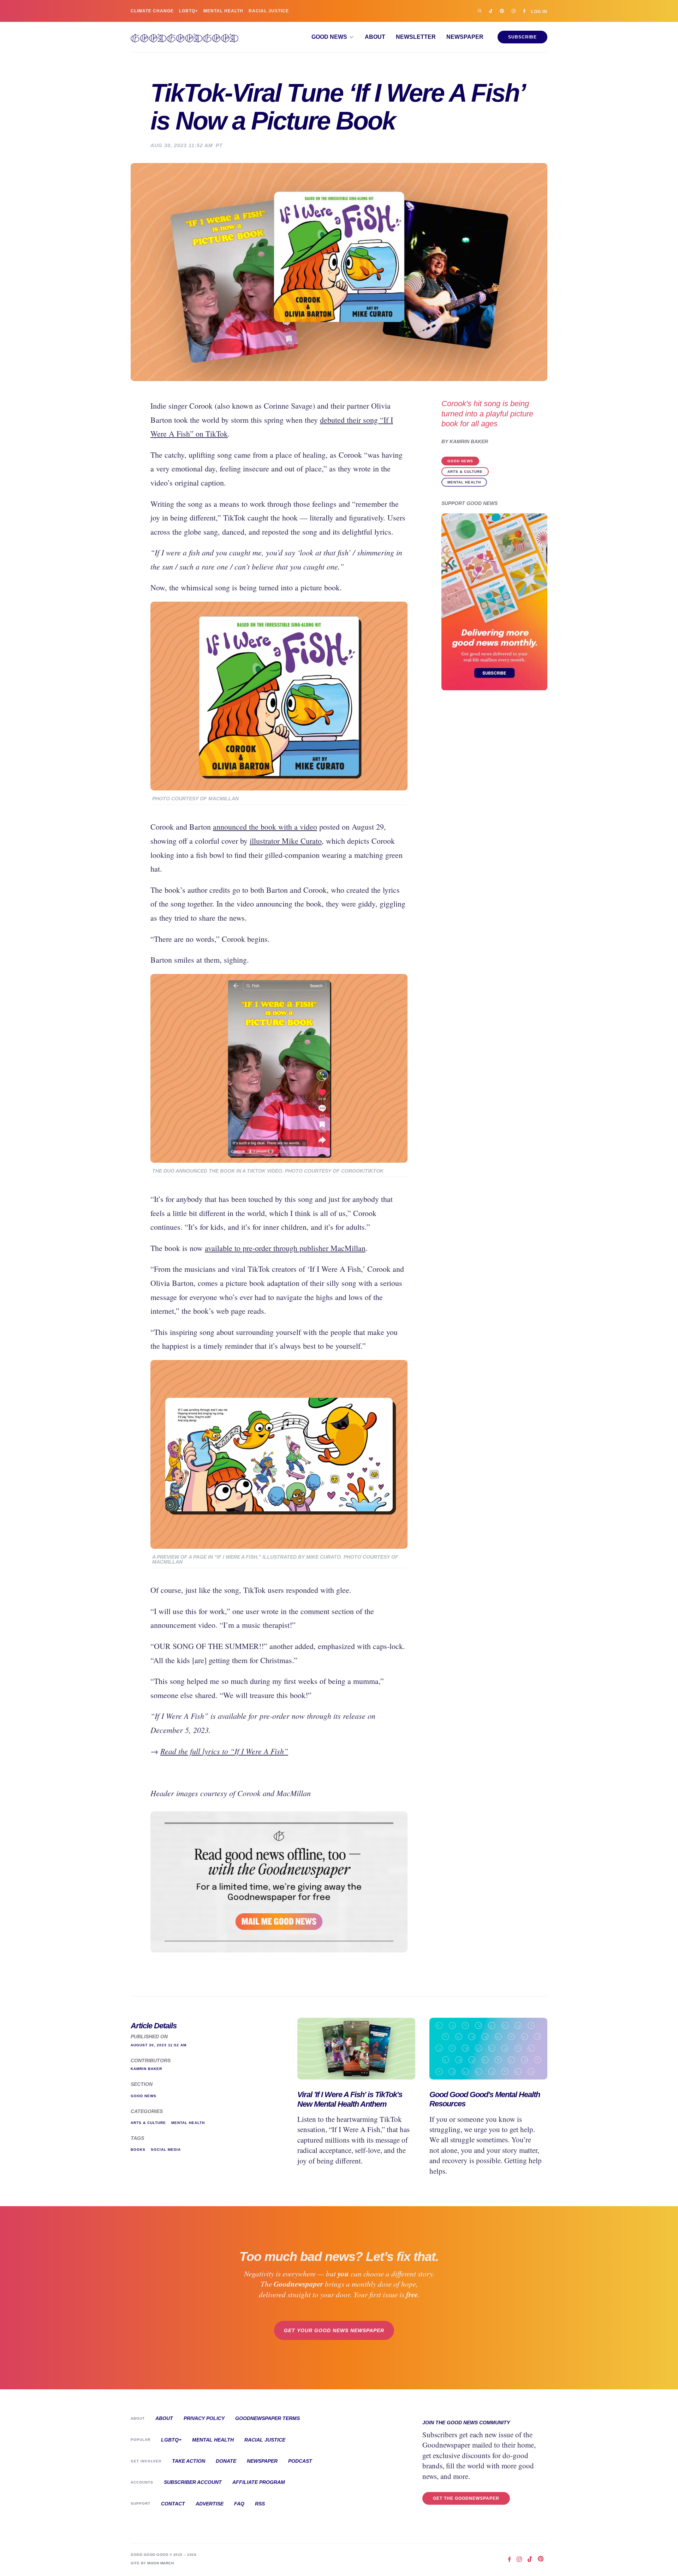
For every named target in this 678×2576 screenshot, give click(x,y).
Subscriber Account (193, 2482)
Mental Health (223, 11)
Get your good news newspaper (334, 2330)
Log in (539, 11)
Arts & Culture (465, 472)
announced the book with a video (265, 827)
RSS (260, 2504)
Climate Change (152, 11)
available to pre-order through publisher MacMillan (285, 1248)
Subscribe (522, 37)
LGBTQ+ (189, 11)
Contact (173, 2504)
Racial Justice (269, 11)
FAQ (239, 2504)
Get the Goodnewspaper (466, 2498)
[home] (185, 37)
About (375, 37)
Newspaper (465, 37)
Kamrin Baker (469, 442)
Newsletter (416, 37)
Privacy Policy (204, 2418)
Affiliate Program (259, 2482)
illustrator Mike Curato (286, 841)
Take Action (189, 2461)
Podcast (300, 2461)
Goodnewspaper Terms (267, 2418)
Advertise (210, 2504)
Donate (226, 2461)
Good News (460, 461)
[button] (333, 37)
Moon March (160, 2563)
